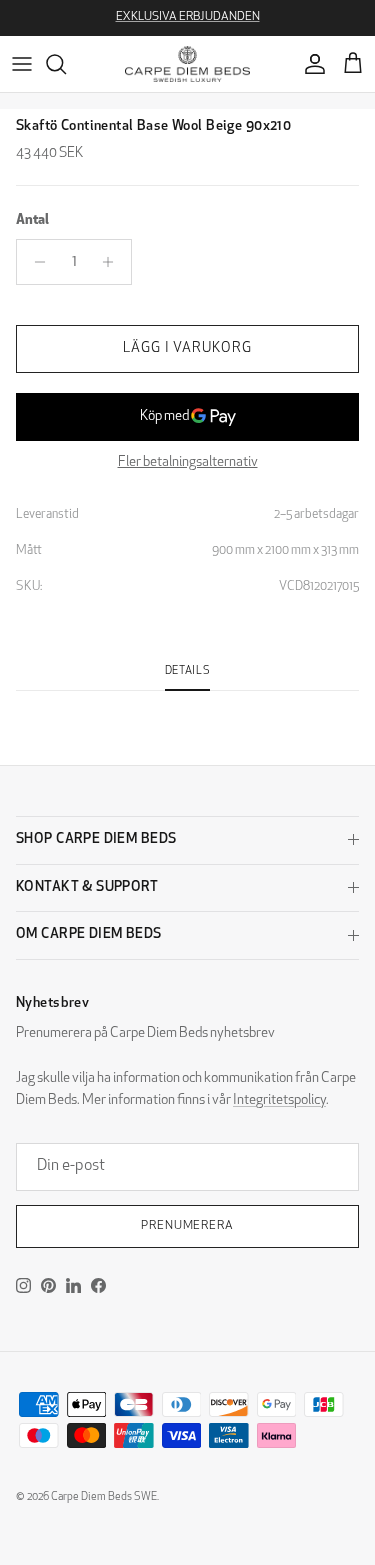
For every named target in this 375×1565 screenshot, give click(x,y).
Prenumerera (188, 1226)
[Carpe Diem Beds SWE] (187, 64)
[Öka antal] (113, 262)
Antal (32, 220)
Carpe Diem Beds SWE (104, 1497)
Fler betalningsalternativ (188, 462)
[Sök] (66, 64)
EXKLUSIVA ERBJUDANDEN (188, 17)
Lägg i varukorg (187, 348)
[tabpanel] (187, 703)
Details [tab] (188, 671)
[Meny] (22, 64)
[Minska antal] (34, 262)
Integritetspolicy (279, 1100)
